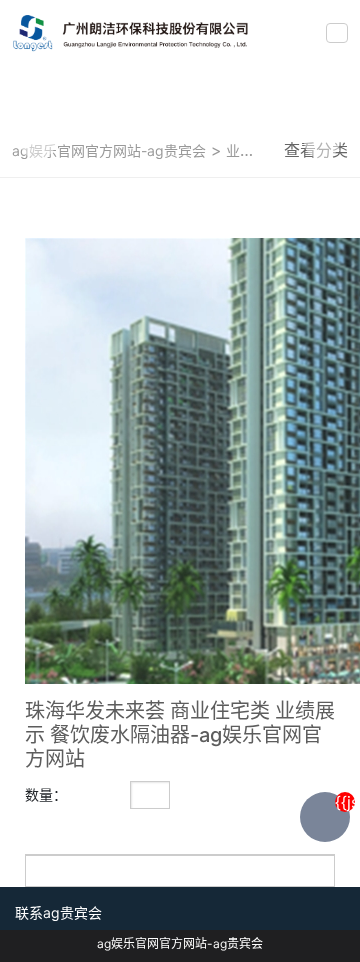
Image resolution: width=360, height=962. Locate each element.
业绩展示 (252, 150)
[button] (38, 141)
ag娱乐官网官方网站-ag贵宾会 (109, 150)
